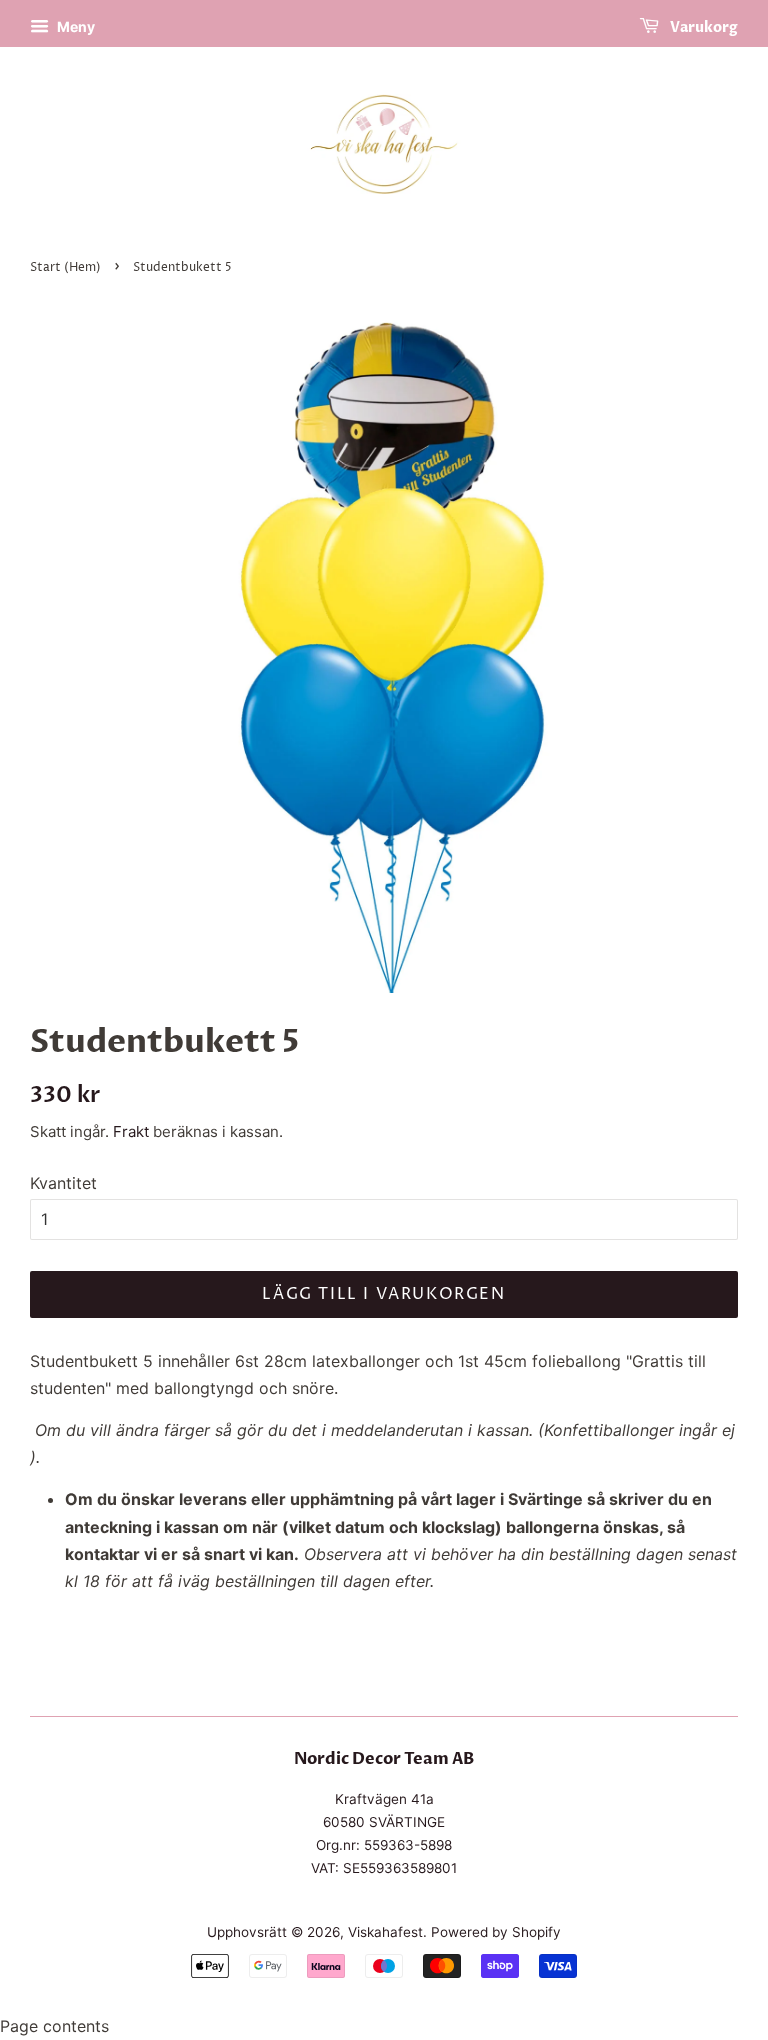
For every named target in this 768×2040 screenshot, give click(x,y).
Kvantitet (63, 1183)
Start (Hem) (65, 267)
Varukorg (702, 27)
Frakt (131, 1131)
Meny (74, 26)
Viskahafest (385, 1932)
